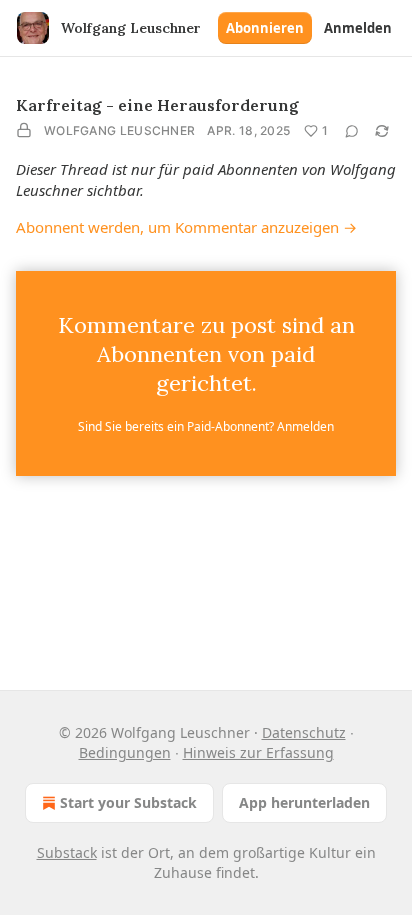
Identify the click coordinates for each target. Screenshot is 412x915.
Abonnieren (265, 28)
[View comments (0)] (352, 131)
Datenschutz (304, 732)
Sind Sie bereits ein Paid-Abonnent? (206, 426)
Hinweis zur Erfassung (258, 752)
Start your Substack (128, 802)
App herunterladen (304, 802)
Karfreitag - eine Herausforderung (157, 105)
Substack (67, 852)
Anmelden (358, 28)
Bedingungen (125, 752)
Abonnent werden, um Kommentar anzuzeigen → (186, 227)
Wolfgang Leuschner (119, 130)
